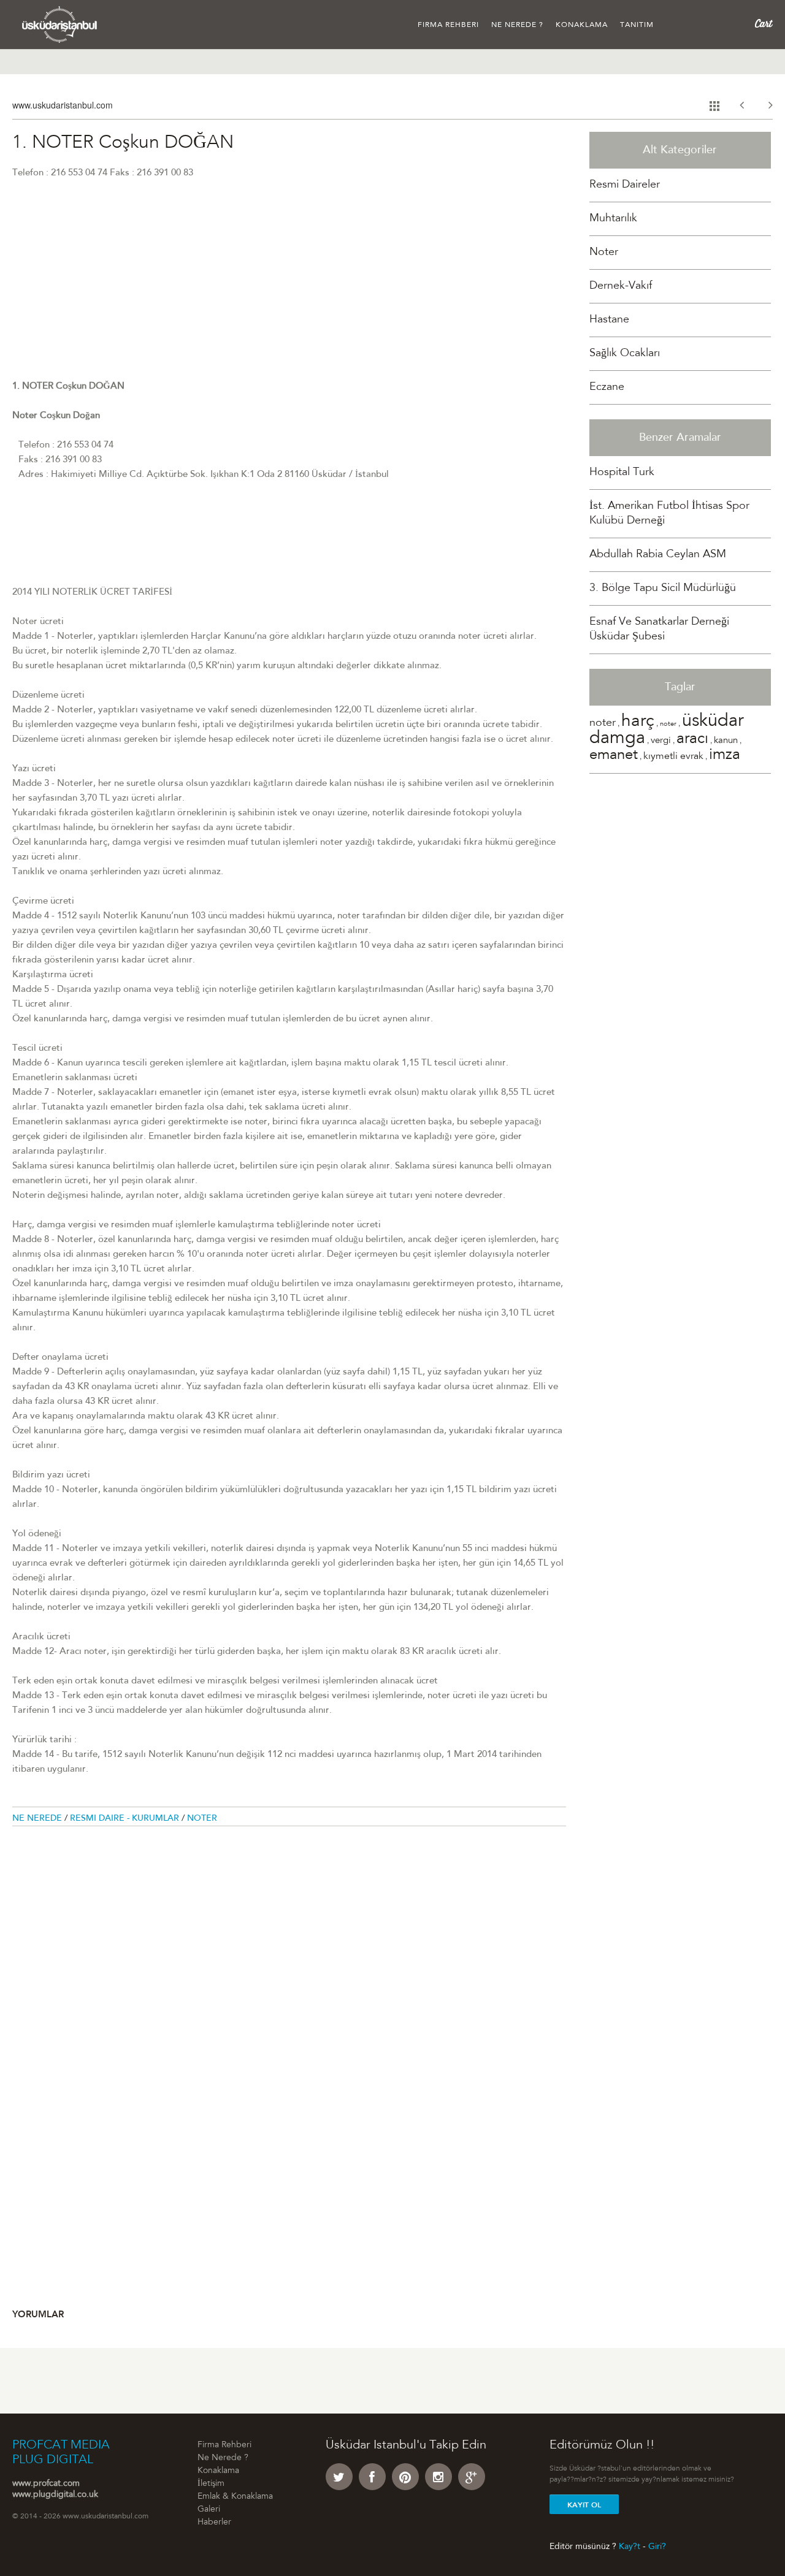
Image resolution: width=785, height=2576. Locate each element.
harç (638, 722)
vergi (661, 741)
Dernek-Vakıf (621, 286)
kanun (726, 741)
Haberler (214, 2523)
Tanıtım (637, 25)
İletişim (211, 2484)
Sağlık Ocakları (625, 354)
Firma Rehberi (448, 25)
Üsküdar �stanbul (60, 25)
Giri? (657, 2547)
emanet (614, 756)
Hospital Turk (622, 473)
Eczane (607, 387)
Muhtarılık (613, 219)
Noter (202, 1819)
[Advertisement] (289, 294)
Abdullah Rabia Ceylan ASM (658, 555)
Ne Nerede (38, 1819)
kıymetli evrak (673, 756)
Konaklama (582, 25)
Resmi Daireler (625, 185)
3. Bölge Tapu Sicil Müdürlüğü (663, 589)
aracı (692, 740)
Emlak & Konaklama (235, 2497)
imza (725, 756)
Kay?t (630, 2547)
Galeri (209, 2510)
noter (603, 723)
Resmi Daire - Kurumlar (126, 1819)
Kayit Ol (584, 2505)
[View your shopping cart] (764, 24)
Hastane (609, 320)
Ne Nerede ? (517, 25)
